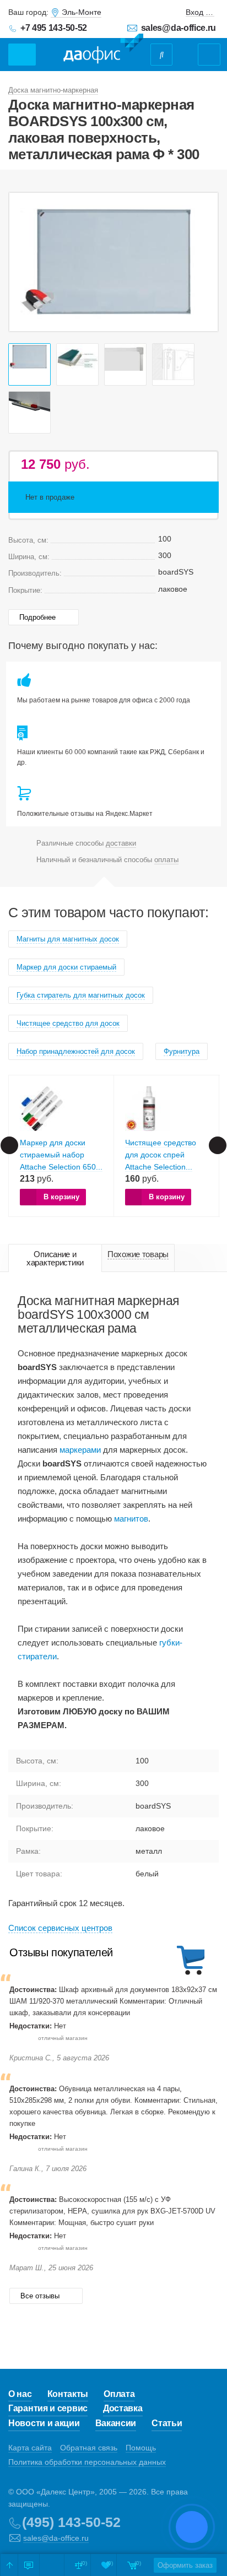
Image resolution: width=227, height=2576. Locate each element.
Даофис (103, 49)
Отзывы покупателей (61, 1952)
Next (204, 262)
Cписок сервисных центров (60, 1928)
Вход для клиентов (200, 12)
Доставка (123, 2408)
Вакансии (116, 2423)
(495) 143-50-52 (71, 2522)
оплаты (166, 860)
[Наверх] (9, 2565)
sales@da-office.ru (179, 28)
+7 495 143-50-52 (54, 28)
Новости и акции (44, 2423)
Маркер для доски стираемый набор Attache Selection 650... (61, 1155)
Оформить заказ (185, 2565)
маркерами (80, 1450)
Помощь (141, 2448)
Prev (23, 262)
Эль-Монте (82, 12)
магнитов (131, 1519)
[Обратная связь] (29, 2565)
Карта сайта (30, 2448)
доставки (121, 843)
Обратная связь (89, 2448)
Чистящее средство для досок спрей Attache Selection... (161, 1155)
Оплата (119, 2394)
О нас (20, 2394)
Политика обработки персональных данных (87, 2462)
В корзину (61, 1197)
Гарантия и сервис (48, 2408)
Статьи (167, 2423)
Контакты (68, 2394)
